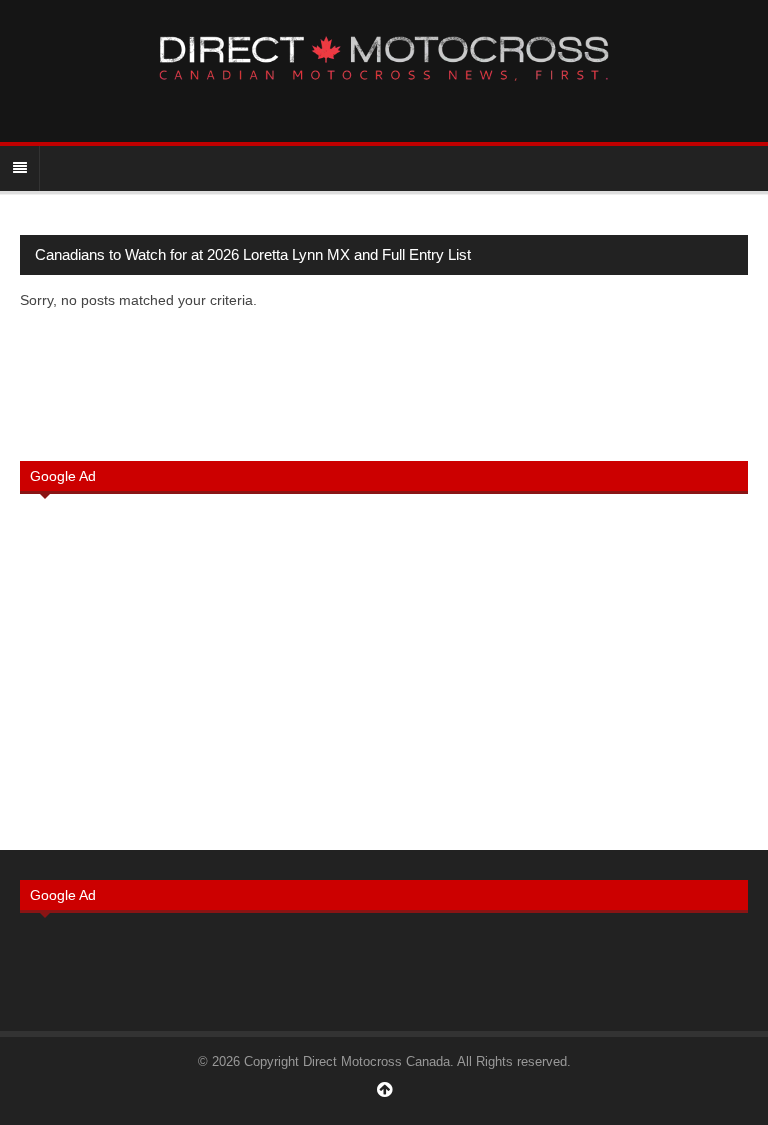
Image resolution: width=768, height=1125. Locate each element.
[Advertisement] (384, 670)
